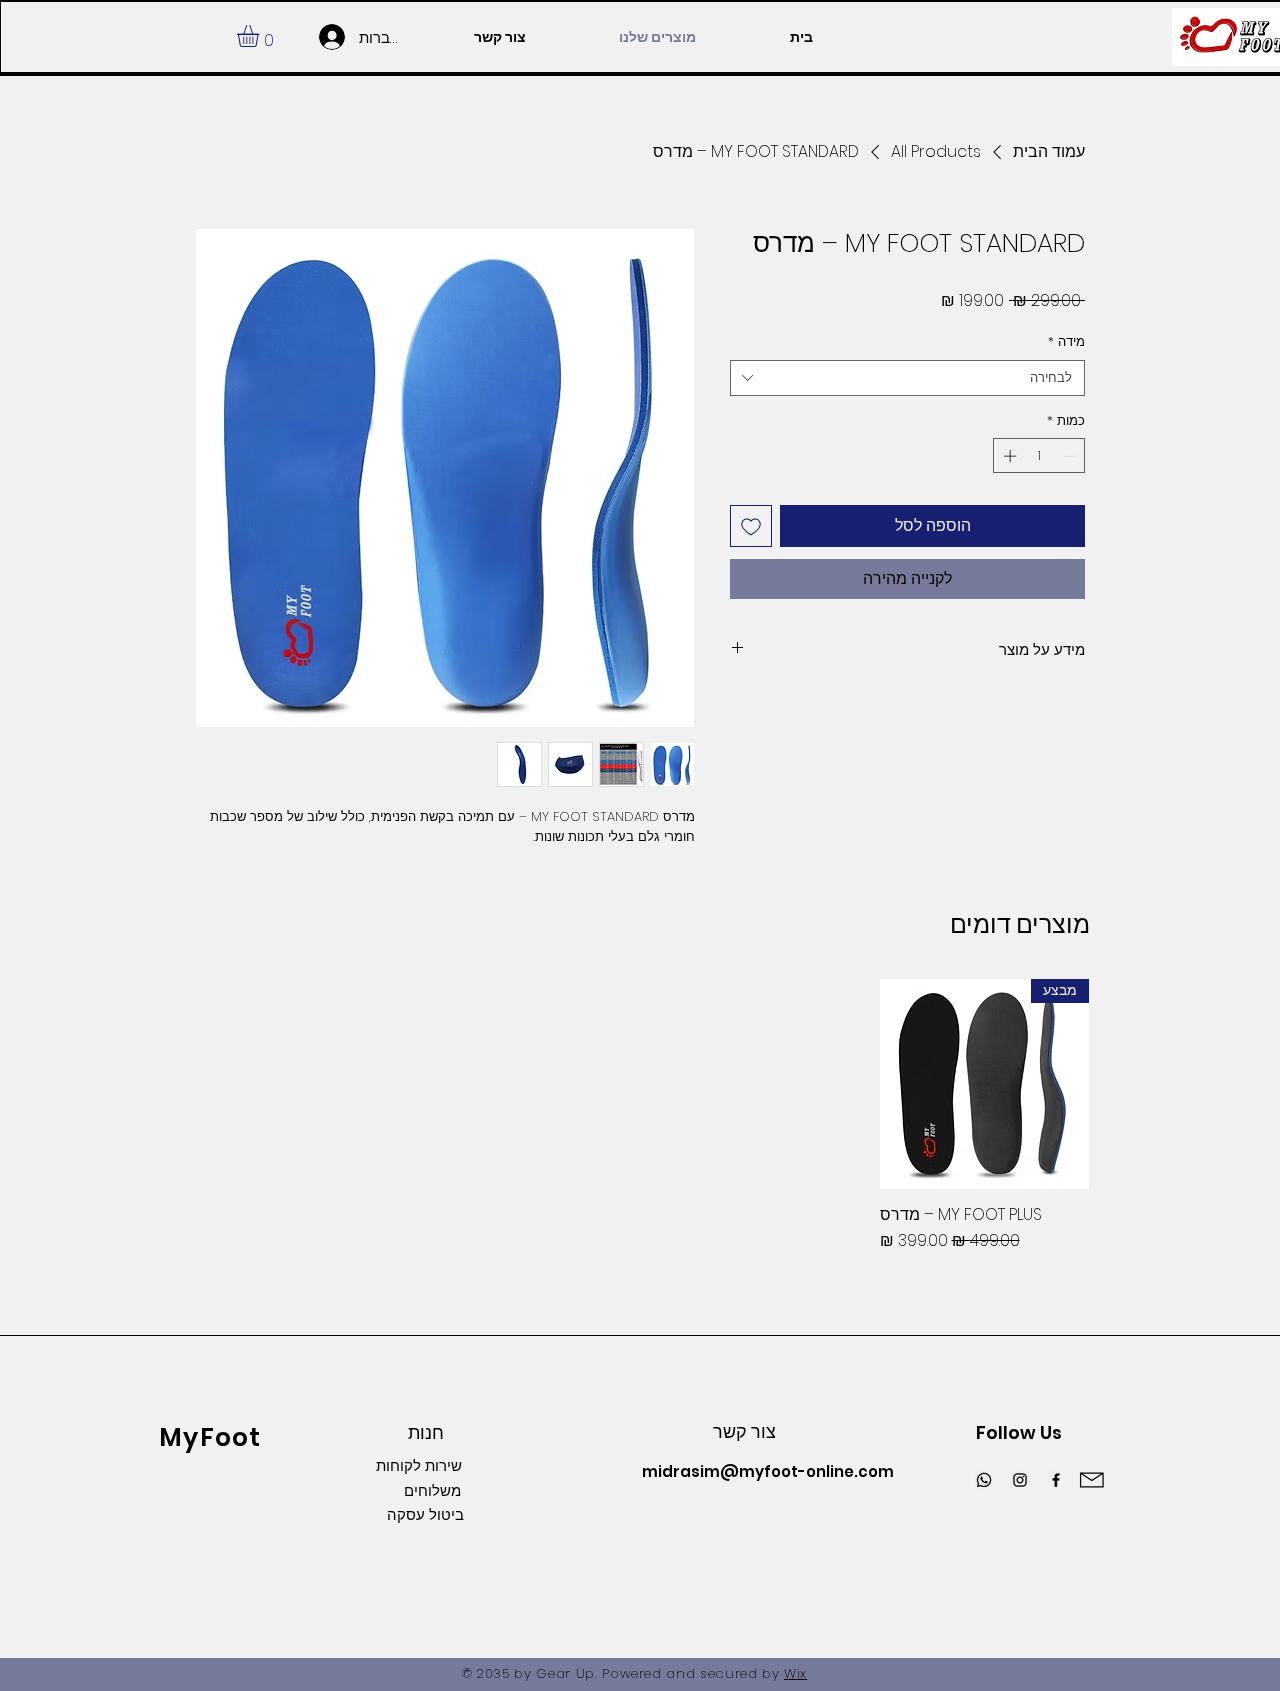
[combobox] (907, 378)
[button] (261, 36)
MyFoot (210, 1437)
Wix (795, 1673)
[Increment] (1008, 456)
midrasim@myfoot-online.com (768, 1471)
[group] (640, 1116)
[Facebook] (1056, 1480)
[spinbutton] (1039, 456)
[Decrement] (1071, 456)
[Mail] (1091, 1481)
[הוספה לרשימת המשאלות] (751, 526)
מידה (1066, 342)
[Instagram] (1020, 1480)
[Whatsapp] (984, 1480)
